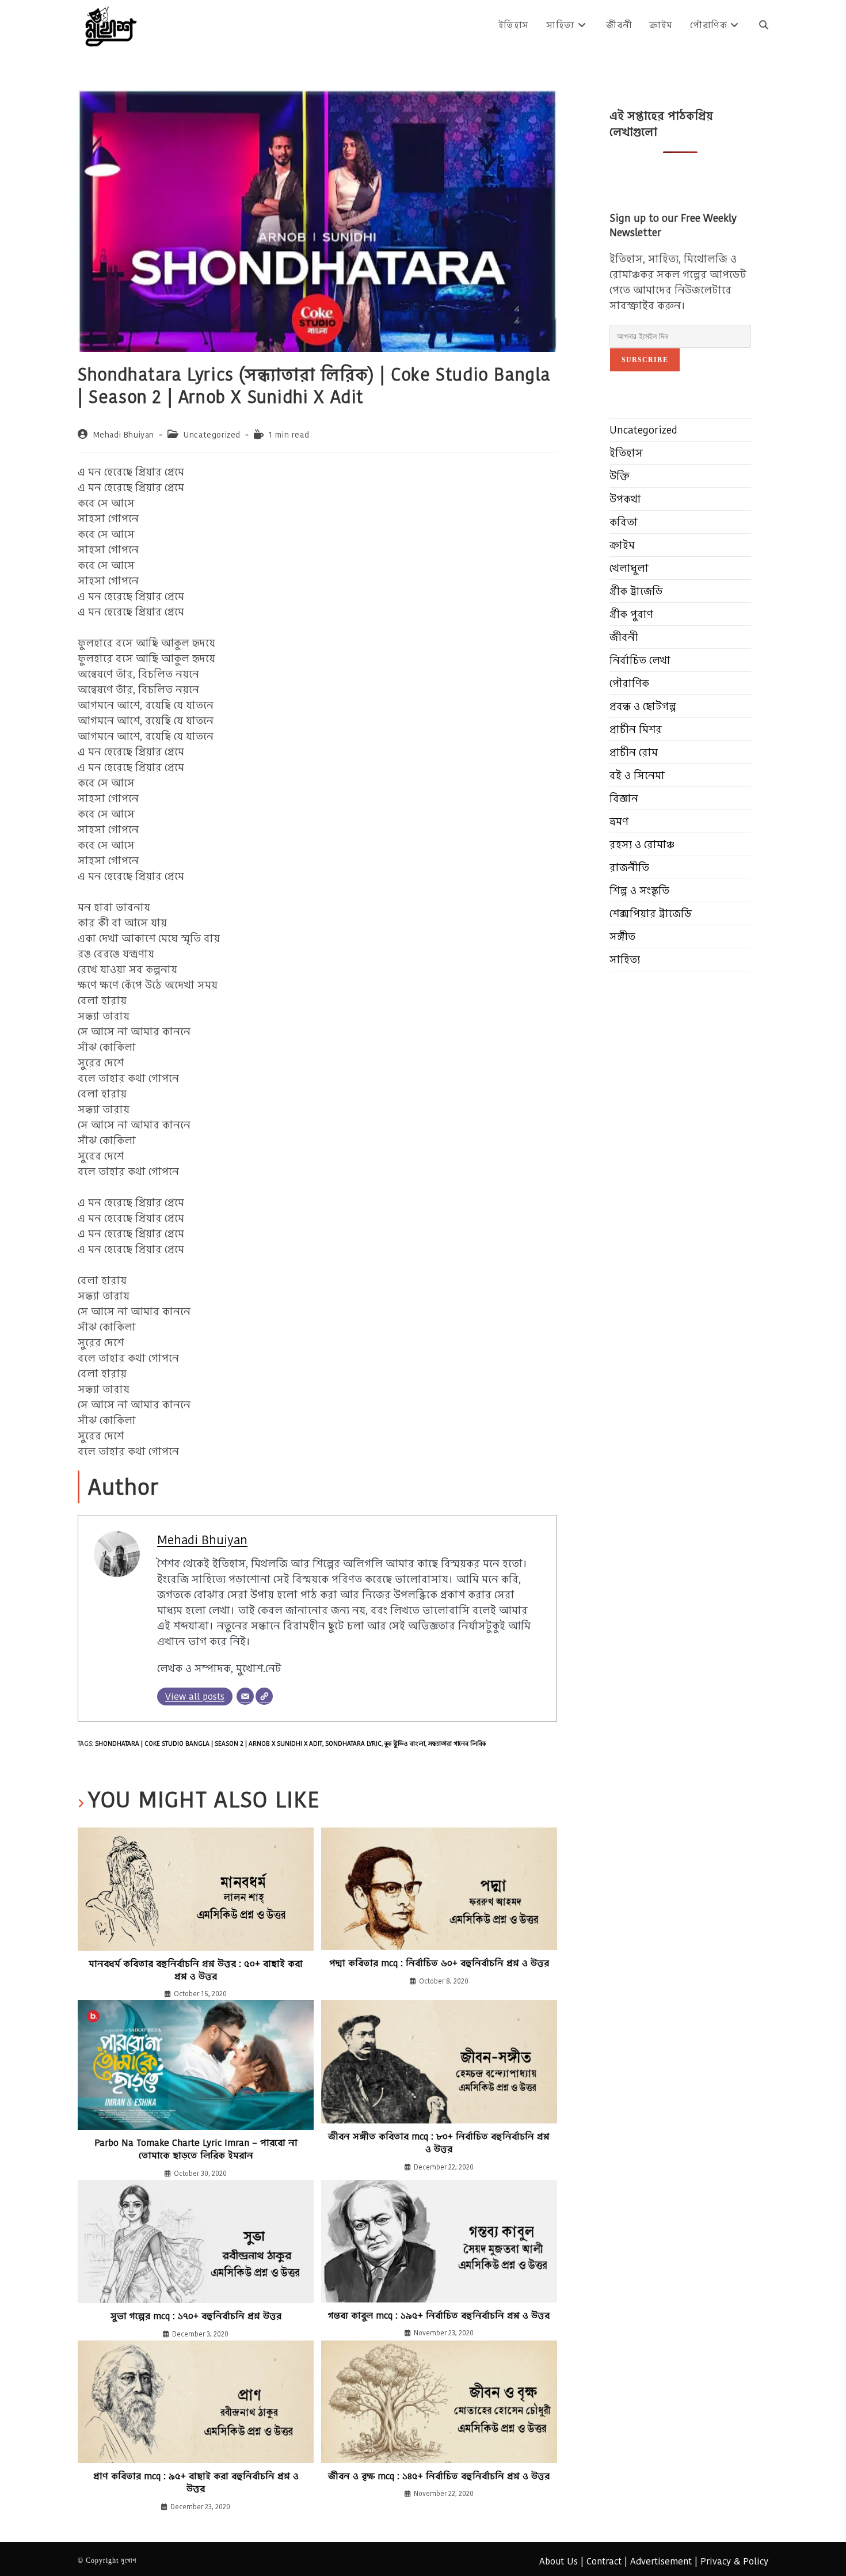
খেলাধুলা (629, 568)
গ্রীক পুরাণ (631, 614)
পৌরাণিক (629, 683)
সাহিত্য (625, 960)
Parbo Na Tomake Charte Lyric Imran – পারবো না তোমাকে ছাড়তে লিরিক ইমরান (196, 2149)
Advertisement (661, 2561)
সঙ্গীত (622, 936)
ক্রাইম (622, 545)
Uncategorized (212, 435)
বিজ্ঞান (624, 798)
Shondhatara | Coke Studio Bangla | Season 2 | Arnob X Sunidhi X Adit (209, 1743)
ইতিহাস (626, 453)
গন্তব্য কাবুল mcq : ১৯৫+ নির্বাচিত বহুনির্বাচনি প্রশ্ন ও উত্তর (439, 2316)
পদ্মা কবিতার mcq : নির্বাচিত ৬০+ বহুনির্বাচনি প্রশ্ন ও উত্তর (439, 1963)
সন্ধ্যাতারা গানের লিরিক (457, 1743)
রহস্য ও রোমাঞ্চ (642, 844)
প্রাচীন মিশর (636, 729)
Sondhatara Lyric (353, 1743)
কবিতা (624, 522)
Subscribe (645, 360)
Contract (604, 2561)
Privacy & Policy (734, 2561)
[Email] (245, 1696)
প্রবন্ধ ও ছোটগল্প (643, 706)
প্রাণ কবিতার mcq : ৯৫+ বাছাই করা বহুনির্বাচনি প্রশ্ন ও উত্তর (196, 2483)
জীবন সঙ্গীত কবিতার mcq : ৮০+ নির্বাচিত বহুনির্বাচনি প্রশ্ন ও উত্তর (439, 2143)
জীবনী (624, 637)
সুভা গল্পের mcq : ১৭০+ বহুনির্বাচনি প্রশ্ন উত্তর (196, 2316)
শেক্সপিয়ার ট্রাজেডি (651, 913)
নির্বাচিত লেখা (640, 660)
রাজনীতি (629, 867)
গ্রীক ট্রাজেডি (636, 591)
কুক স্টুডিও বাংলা (405, 1743)
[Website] (264, 1696)
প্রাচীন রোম (634, 752)
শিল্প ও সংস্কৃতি (639, 890)
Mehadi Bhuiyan (124, 435)
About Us (559, 2561)
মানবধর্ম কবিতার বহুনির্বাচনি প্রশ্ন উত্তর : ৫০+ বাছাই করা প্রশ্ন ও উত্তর (196, 1970)
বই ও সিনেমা (637, 775)
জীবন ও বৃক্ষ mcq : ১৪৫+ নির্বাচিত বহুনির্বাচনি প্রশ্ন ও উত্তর (439, 2476)
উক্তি (620, 476)
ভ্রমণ (619, 821)
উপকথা (625, 499)
